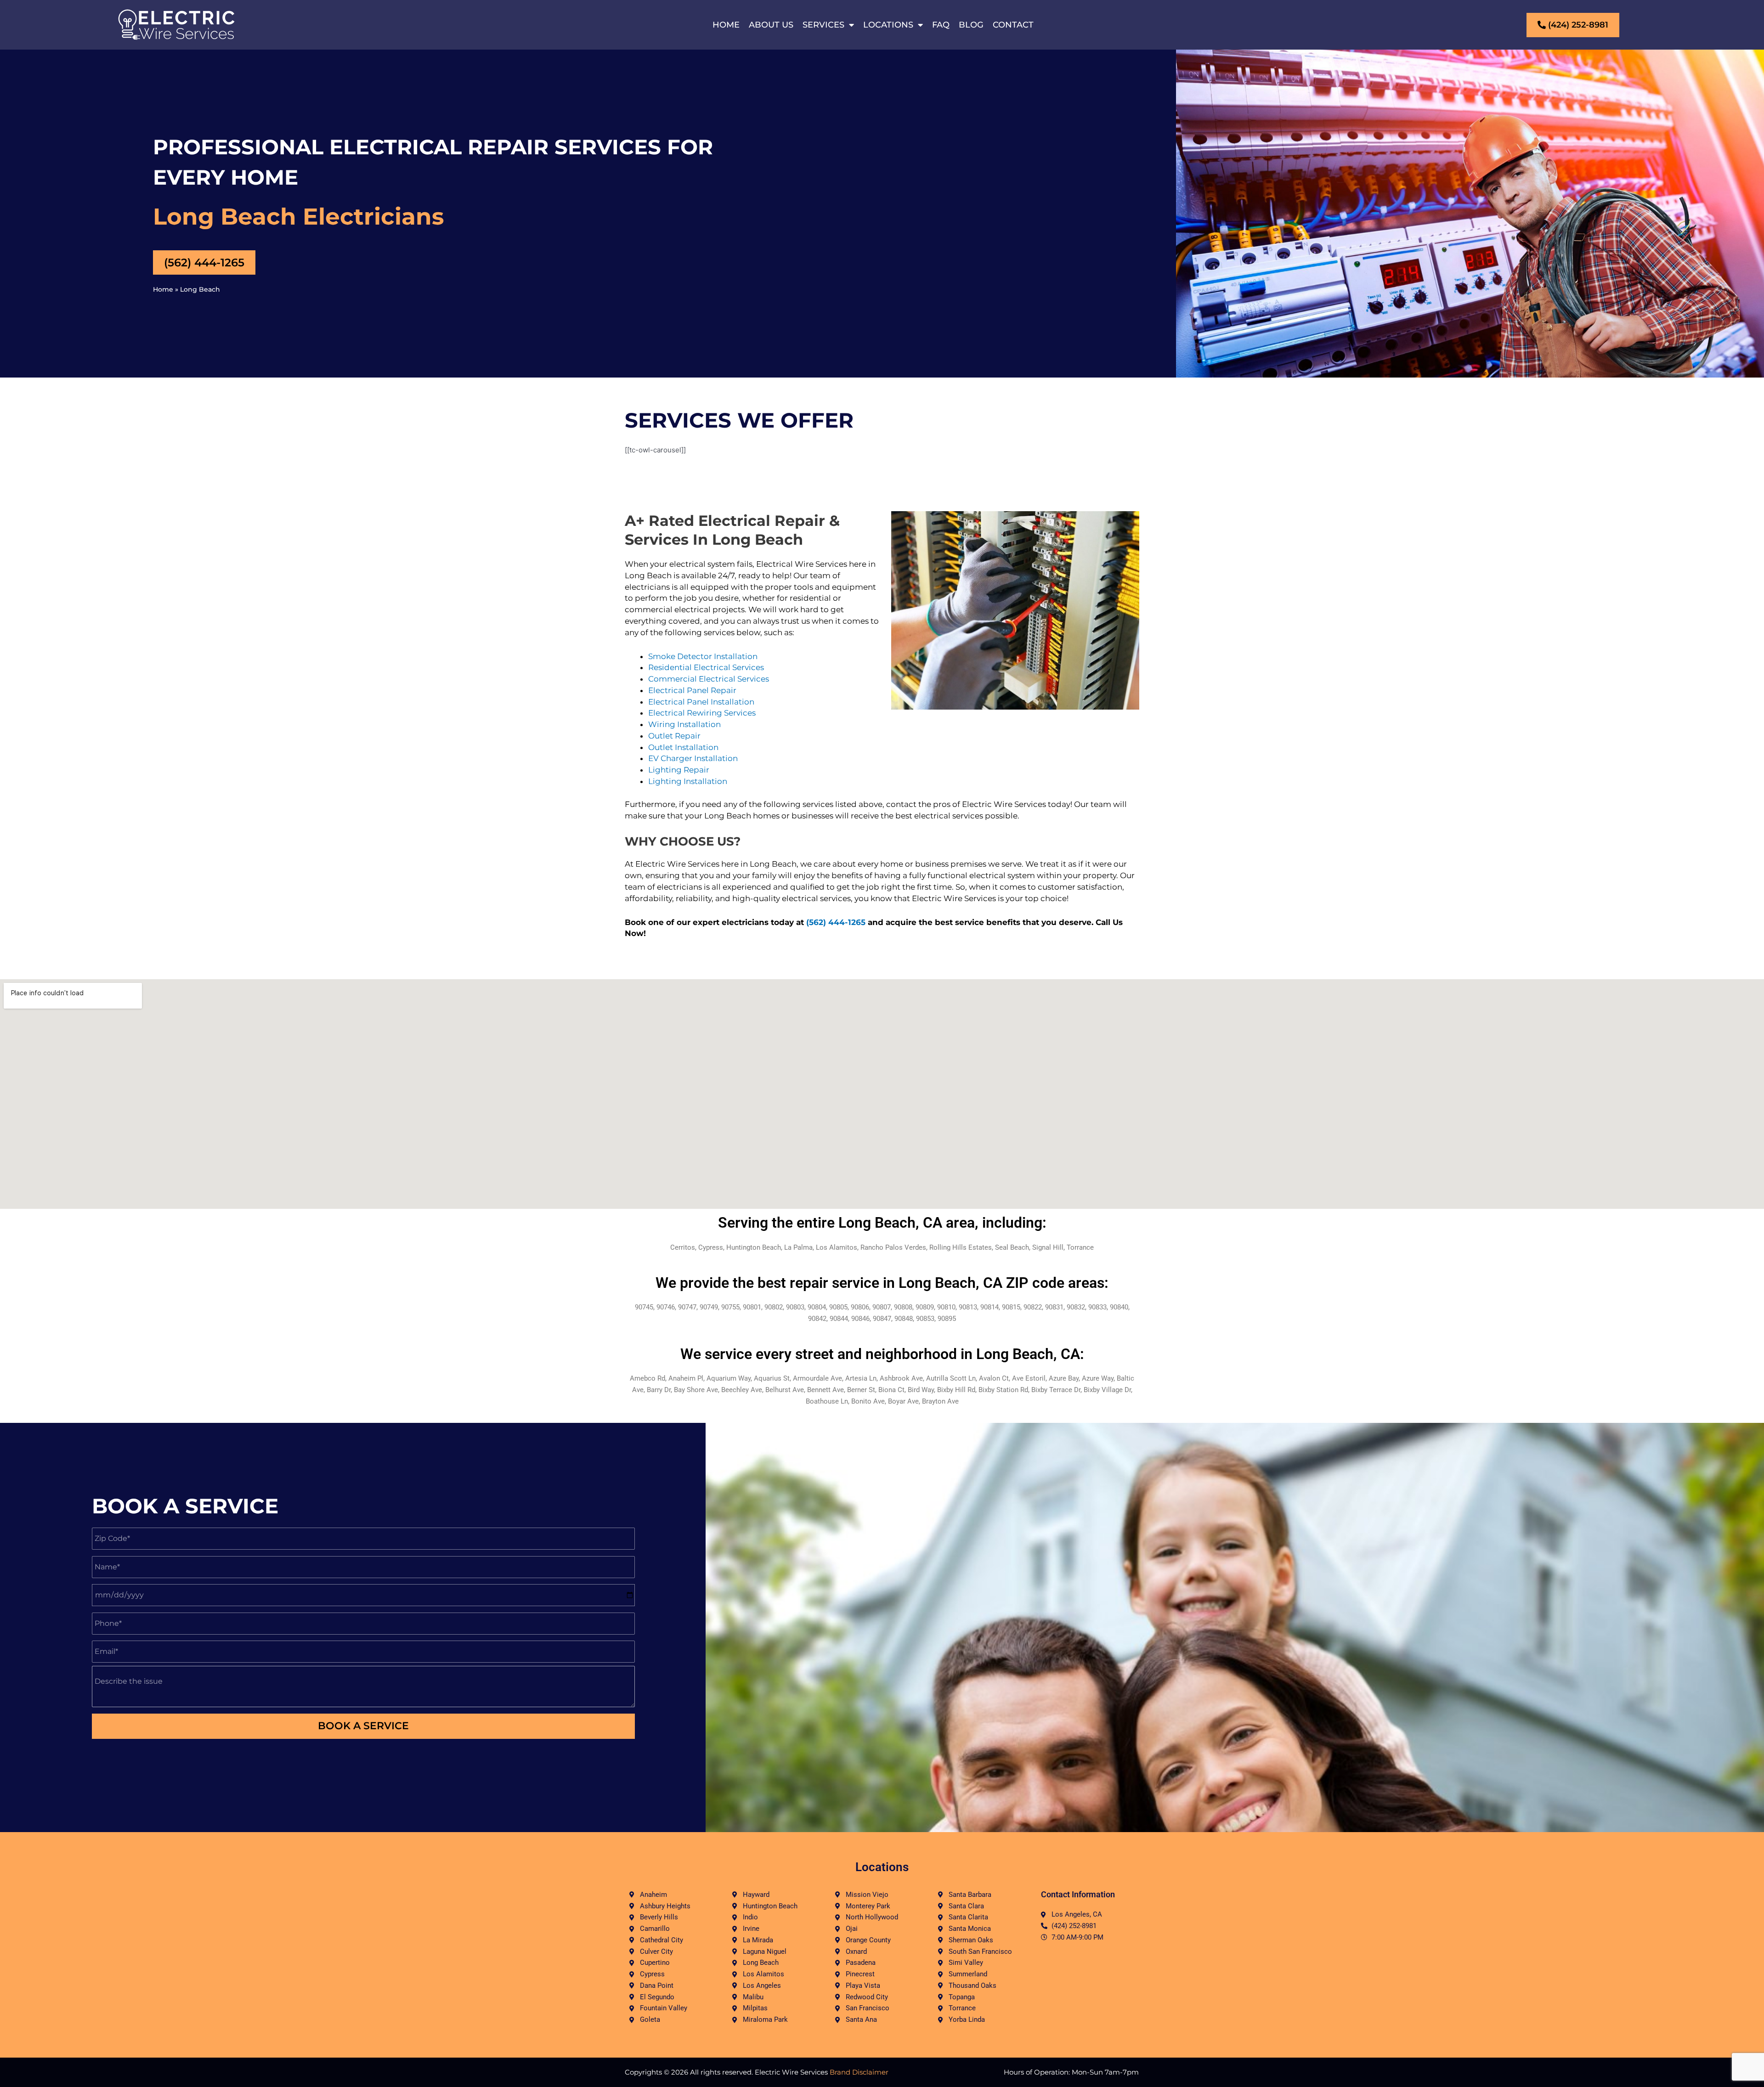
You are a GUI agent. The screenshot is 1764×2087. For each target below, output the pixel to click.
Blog (971, 25)
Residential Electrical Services (706, 667)
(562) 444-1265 (836, 922)
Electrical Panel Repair (692, 690)
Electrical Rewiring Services (702, 713)
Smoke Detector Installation (703, 656)
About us (771, 25)
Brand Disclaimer (859, 2072)
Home (726, 25)
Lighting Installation (688, 781)
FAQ (941, 25)
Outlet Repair (674, 736)
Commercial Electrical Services (709, 679)
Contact (1013, 25)
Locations (888, 25)
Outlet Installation (683, 747)
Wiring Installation (684, 724)
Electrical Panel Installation (701, 702)
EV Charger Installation (693, 758)
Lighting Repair (679, 770)
